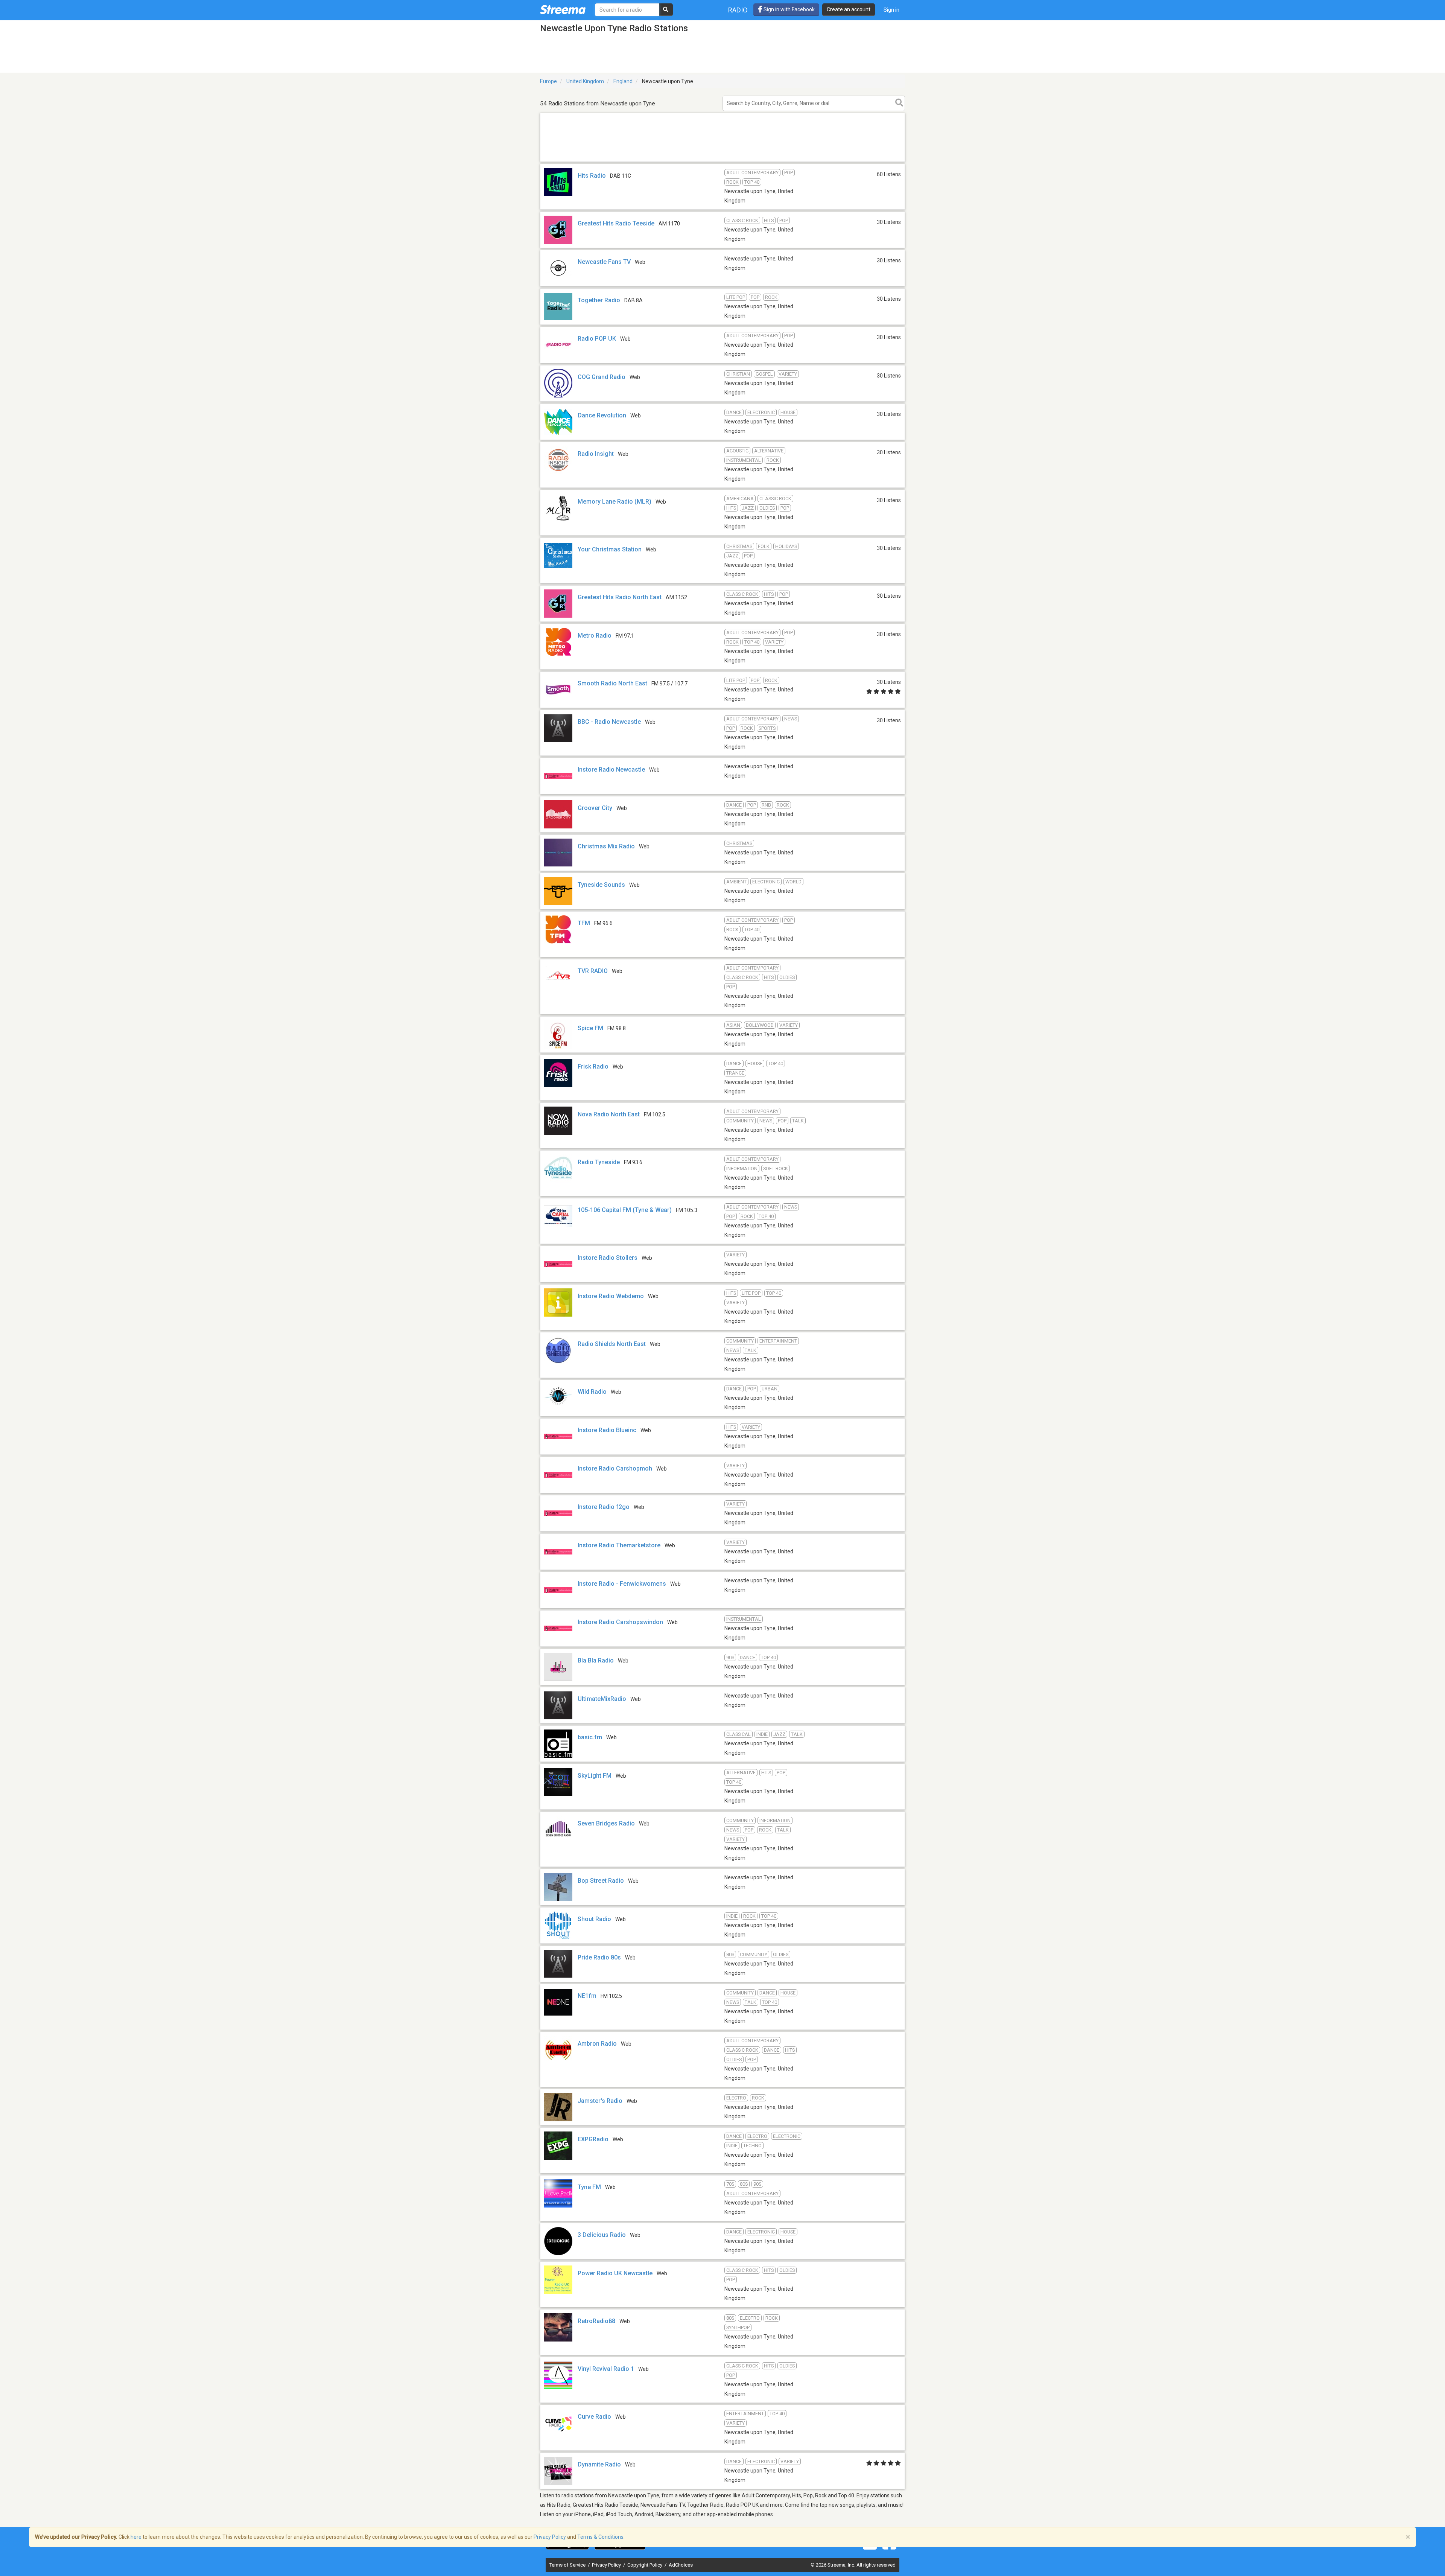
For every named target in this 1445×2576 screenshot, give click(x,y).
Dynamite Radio (599, 2464)
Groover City (595, 808)
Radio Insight (596, 454)
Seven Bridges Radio (606, 1823)
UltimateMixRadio (602, 1699)
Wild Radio (592, 1392)
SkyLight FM (595, 1776)
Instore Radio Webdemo (611, 1296)
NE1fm (587, 1996)
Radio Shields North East (612, 1344)
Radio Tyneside (599, 1162)
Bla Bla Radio (596, 1660)
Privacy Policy (607, 2565)
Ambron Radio (597, 2044)
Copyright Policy (645, 2565)
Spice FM (590, 1028)
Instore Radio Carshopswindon (620, 1622)
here (136, 2537)
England (623, 81)
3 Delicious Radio (602, 2235)
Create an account (849, 9)
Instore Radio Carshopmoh (615, 1468)
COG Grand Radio (602, 377)
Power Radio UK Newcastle (615, 2273)
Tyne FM (589, 2187)
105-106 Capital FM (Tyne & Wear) (625, 1210)
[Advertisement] (722, 161)
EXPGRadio (593, 2139)
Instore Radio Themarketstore (619, 1545)
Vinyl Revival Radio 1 (606, 2369)
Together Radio (599, 300)
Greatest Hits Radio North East (620, 597)
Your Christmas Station (610, 549)
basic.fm (590, 1737)
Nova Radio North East (609, 1114)
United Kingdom (585, 81)
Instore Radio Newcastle (611, 770)
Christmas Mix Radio (606, 846)
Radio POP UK (597, 339)
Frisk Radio (593, 1066)
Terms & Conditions (600, 2537)
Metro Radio (595, 636)
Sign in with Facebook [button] (789, 9)
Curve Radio (594, 2417)
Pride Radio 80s (599, 1957)
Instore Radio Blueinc (607, 1430)
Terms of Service (568, 2565)
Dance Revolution (602, 415)
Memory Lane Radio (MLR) (615, 502)
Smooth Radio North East (612, 683)
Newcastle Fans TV (604, 262)
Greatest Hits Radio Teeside (616, 223)
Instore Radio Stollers (608, 1258)
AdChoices (681, 2565)
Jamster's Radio (600, 2101)
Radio (738, 10)
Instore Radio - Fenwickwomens (622, 1584)
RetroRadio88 (596, 2321)
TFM (584, 923)
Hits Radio (592, 176)
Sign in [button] (891, 10)
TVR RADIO (593, 971)
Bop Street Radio (601, 1881)
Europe (548, 81)
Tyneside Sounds (601, 885)
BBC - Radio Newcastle (609, 722)
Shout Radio (594, 1919)
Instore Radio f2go (604, 1507)
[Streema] (563, 9)
